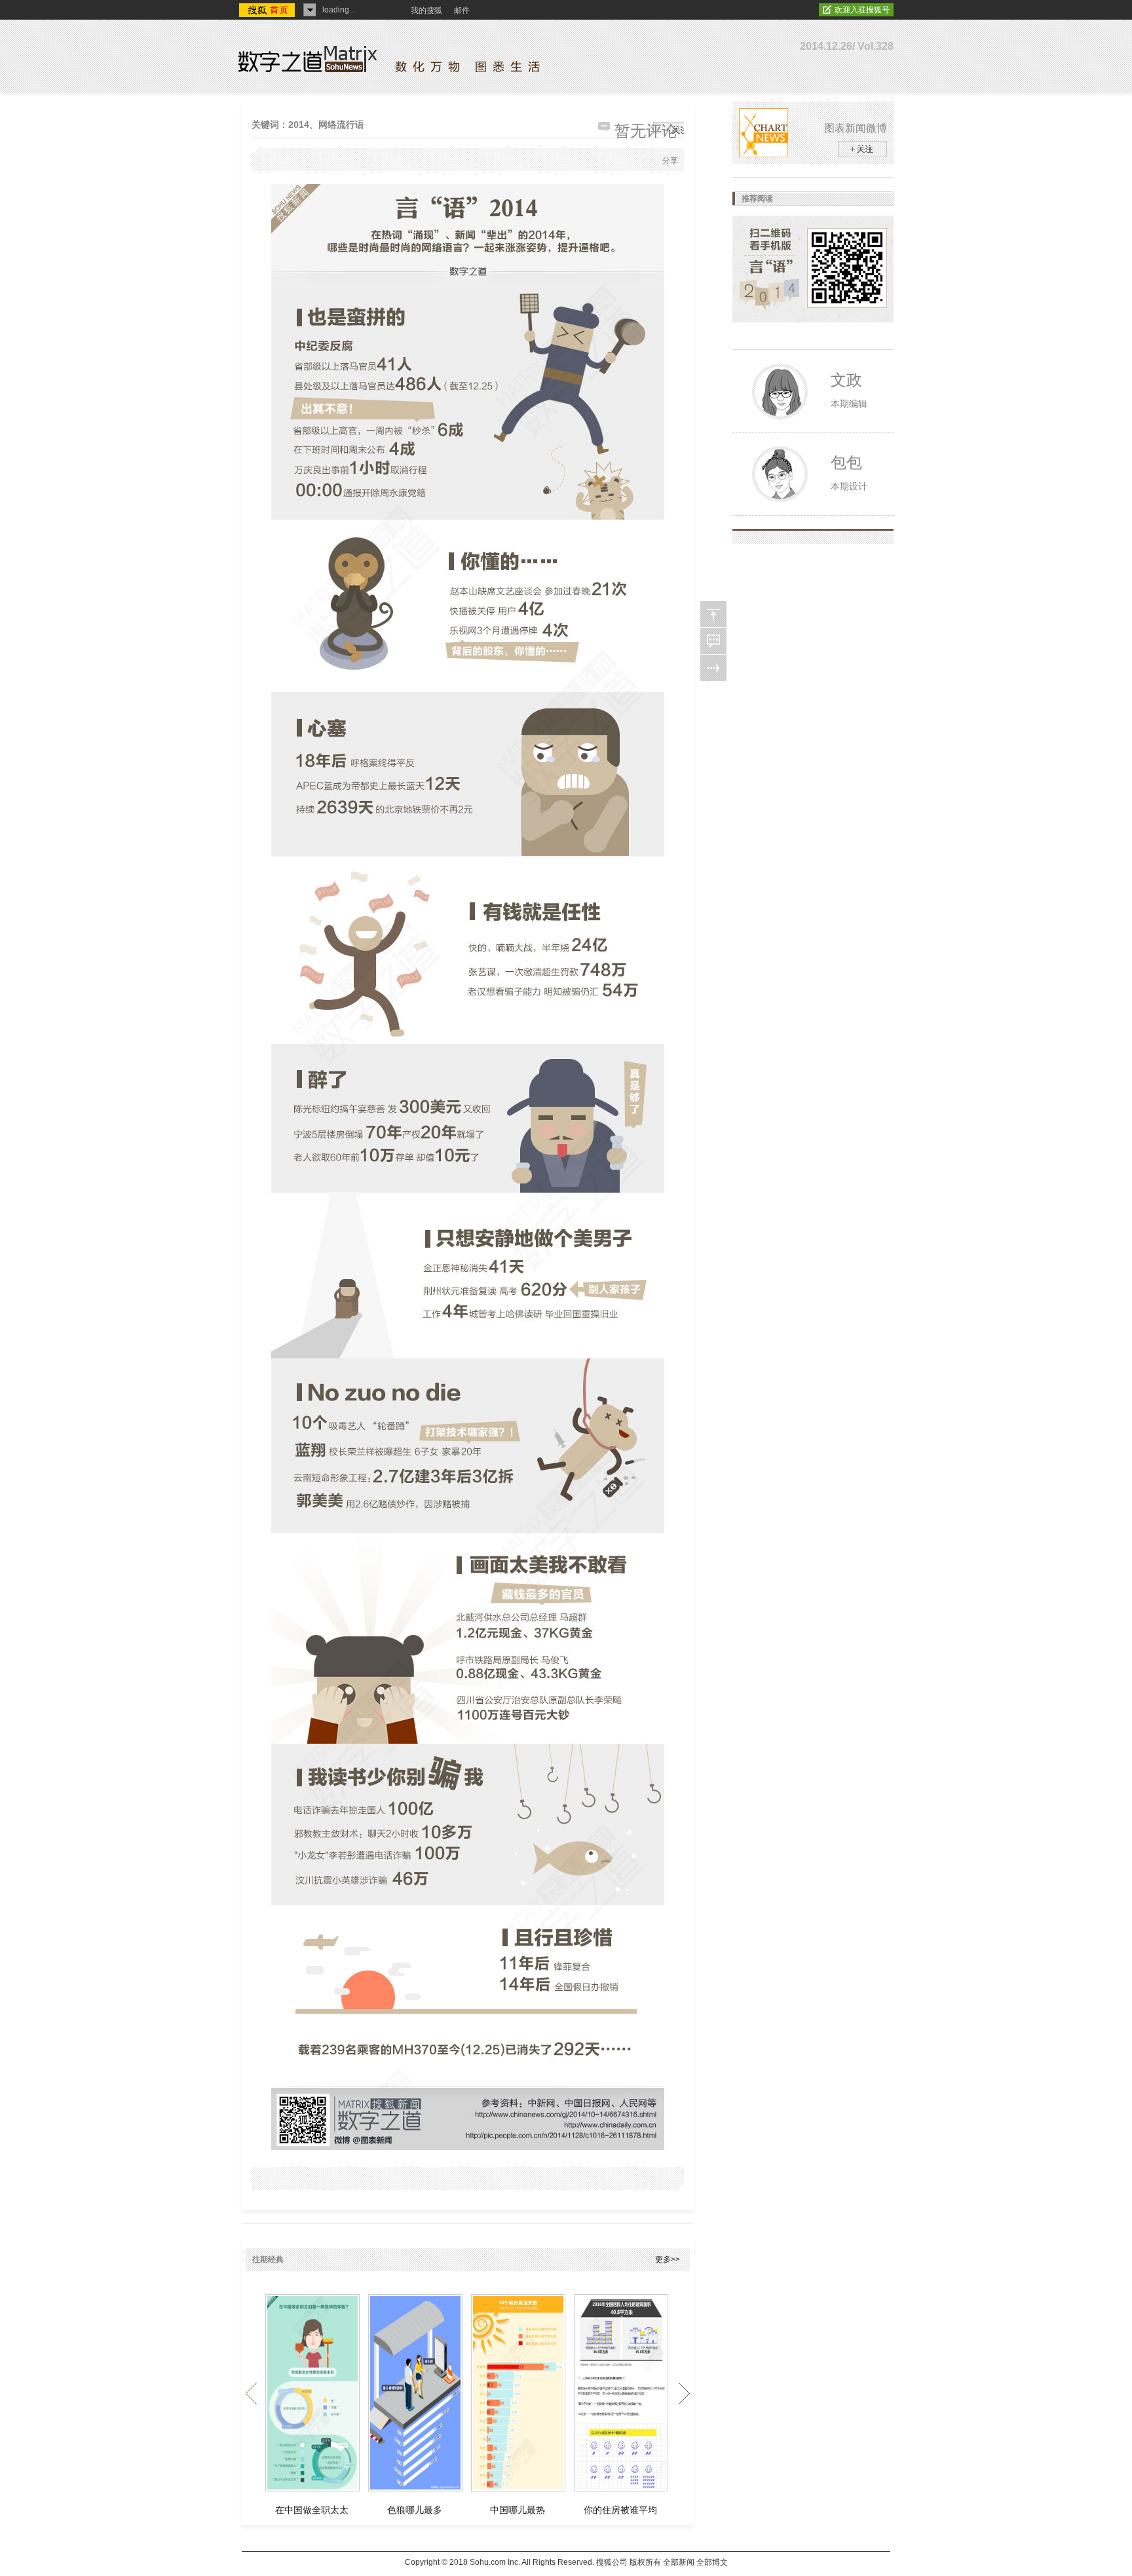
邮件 (462, 10)
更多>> (668, 2259)
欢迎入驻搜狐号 (862, 10)
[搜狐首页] (268, 11)
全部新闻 (679, 2562)
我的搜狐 (426, 10)
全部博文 (712, 2562)
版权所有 (645, 2562)
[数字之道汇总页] (713, 668)
